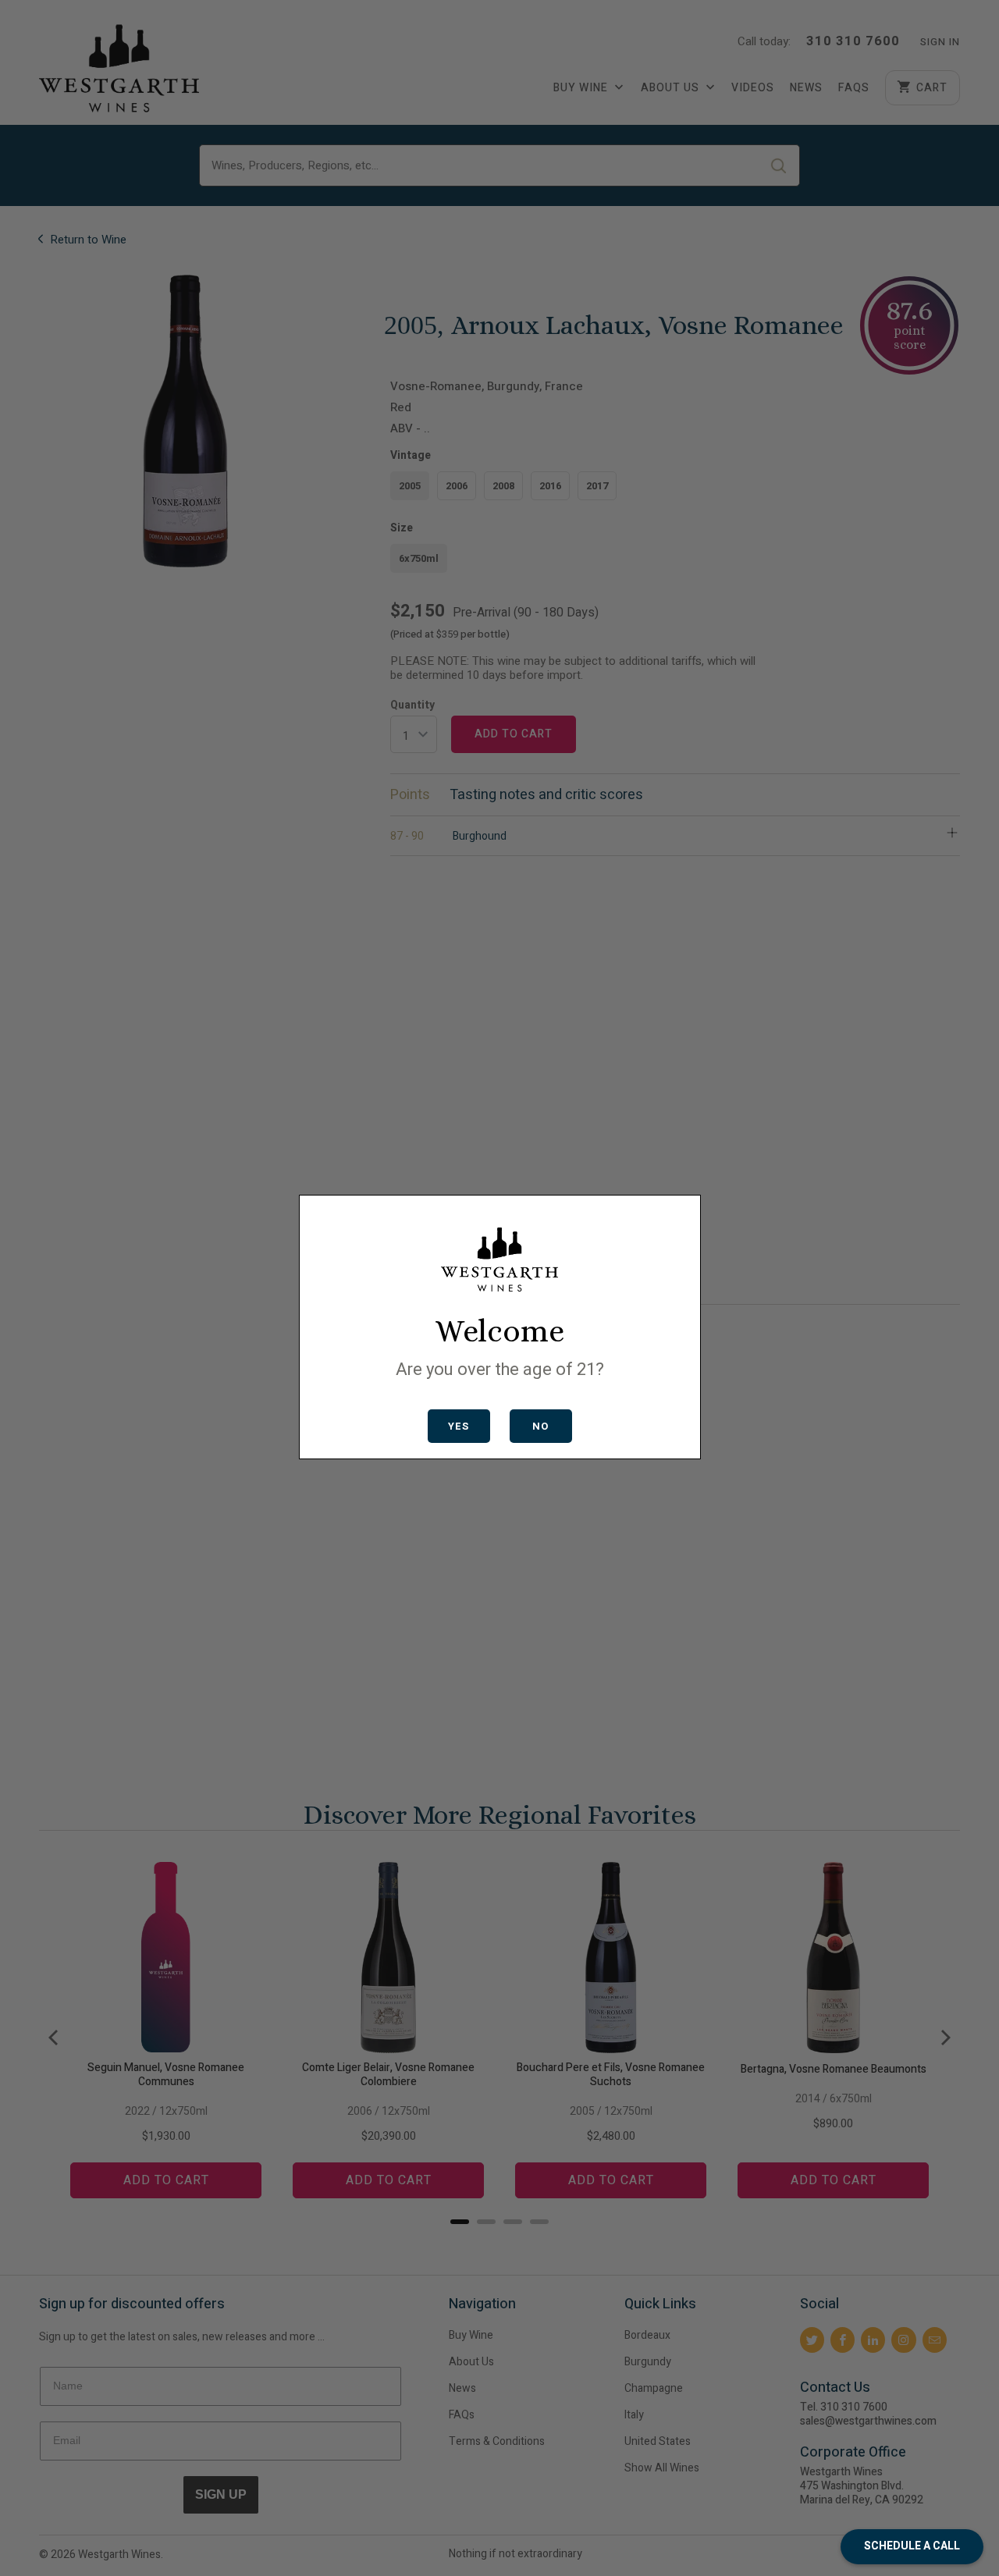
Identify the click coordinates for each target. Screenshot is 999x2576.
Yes (459, 1426)
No (540, 1426)
